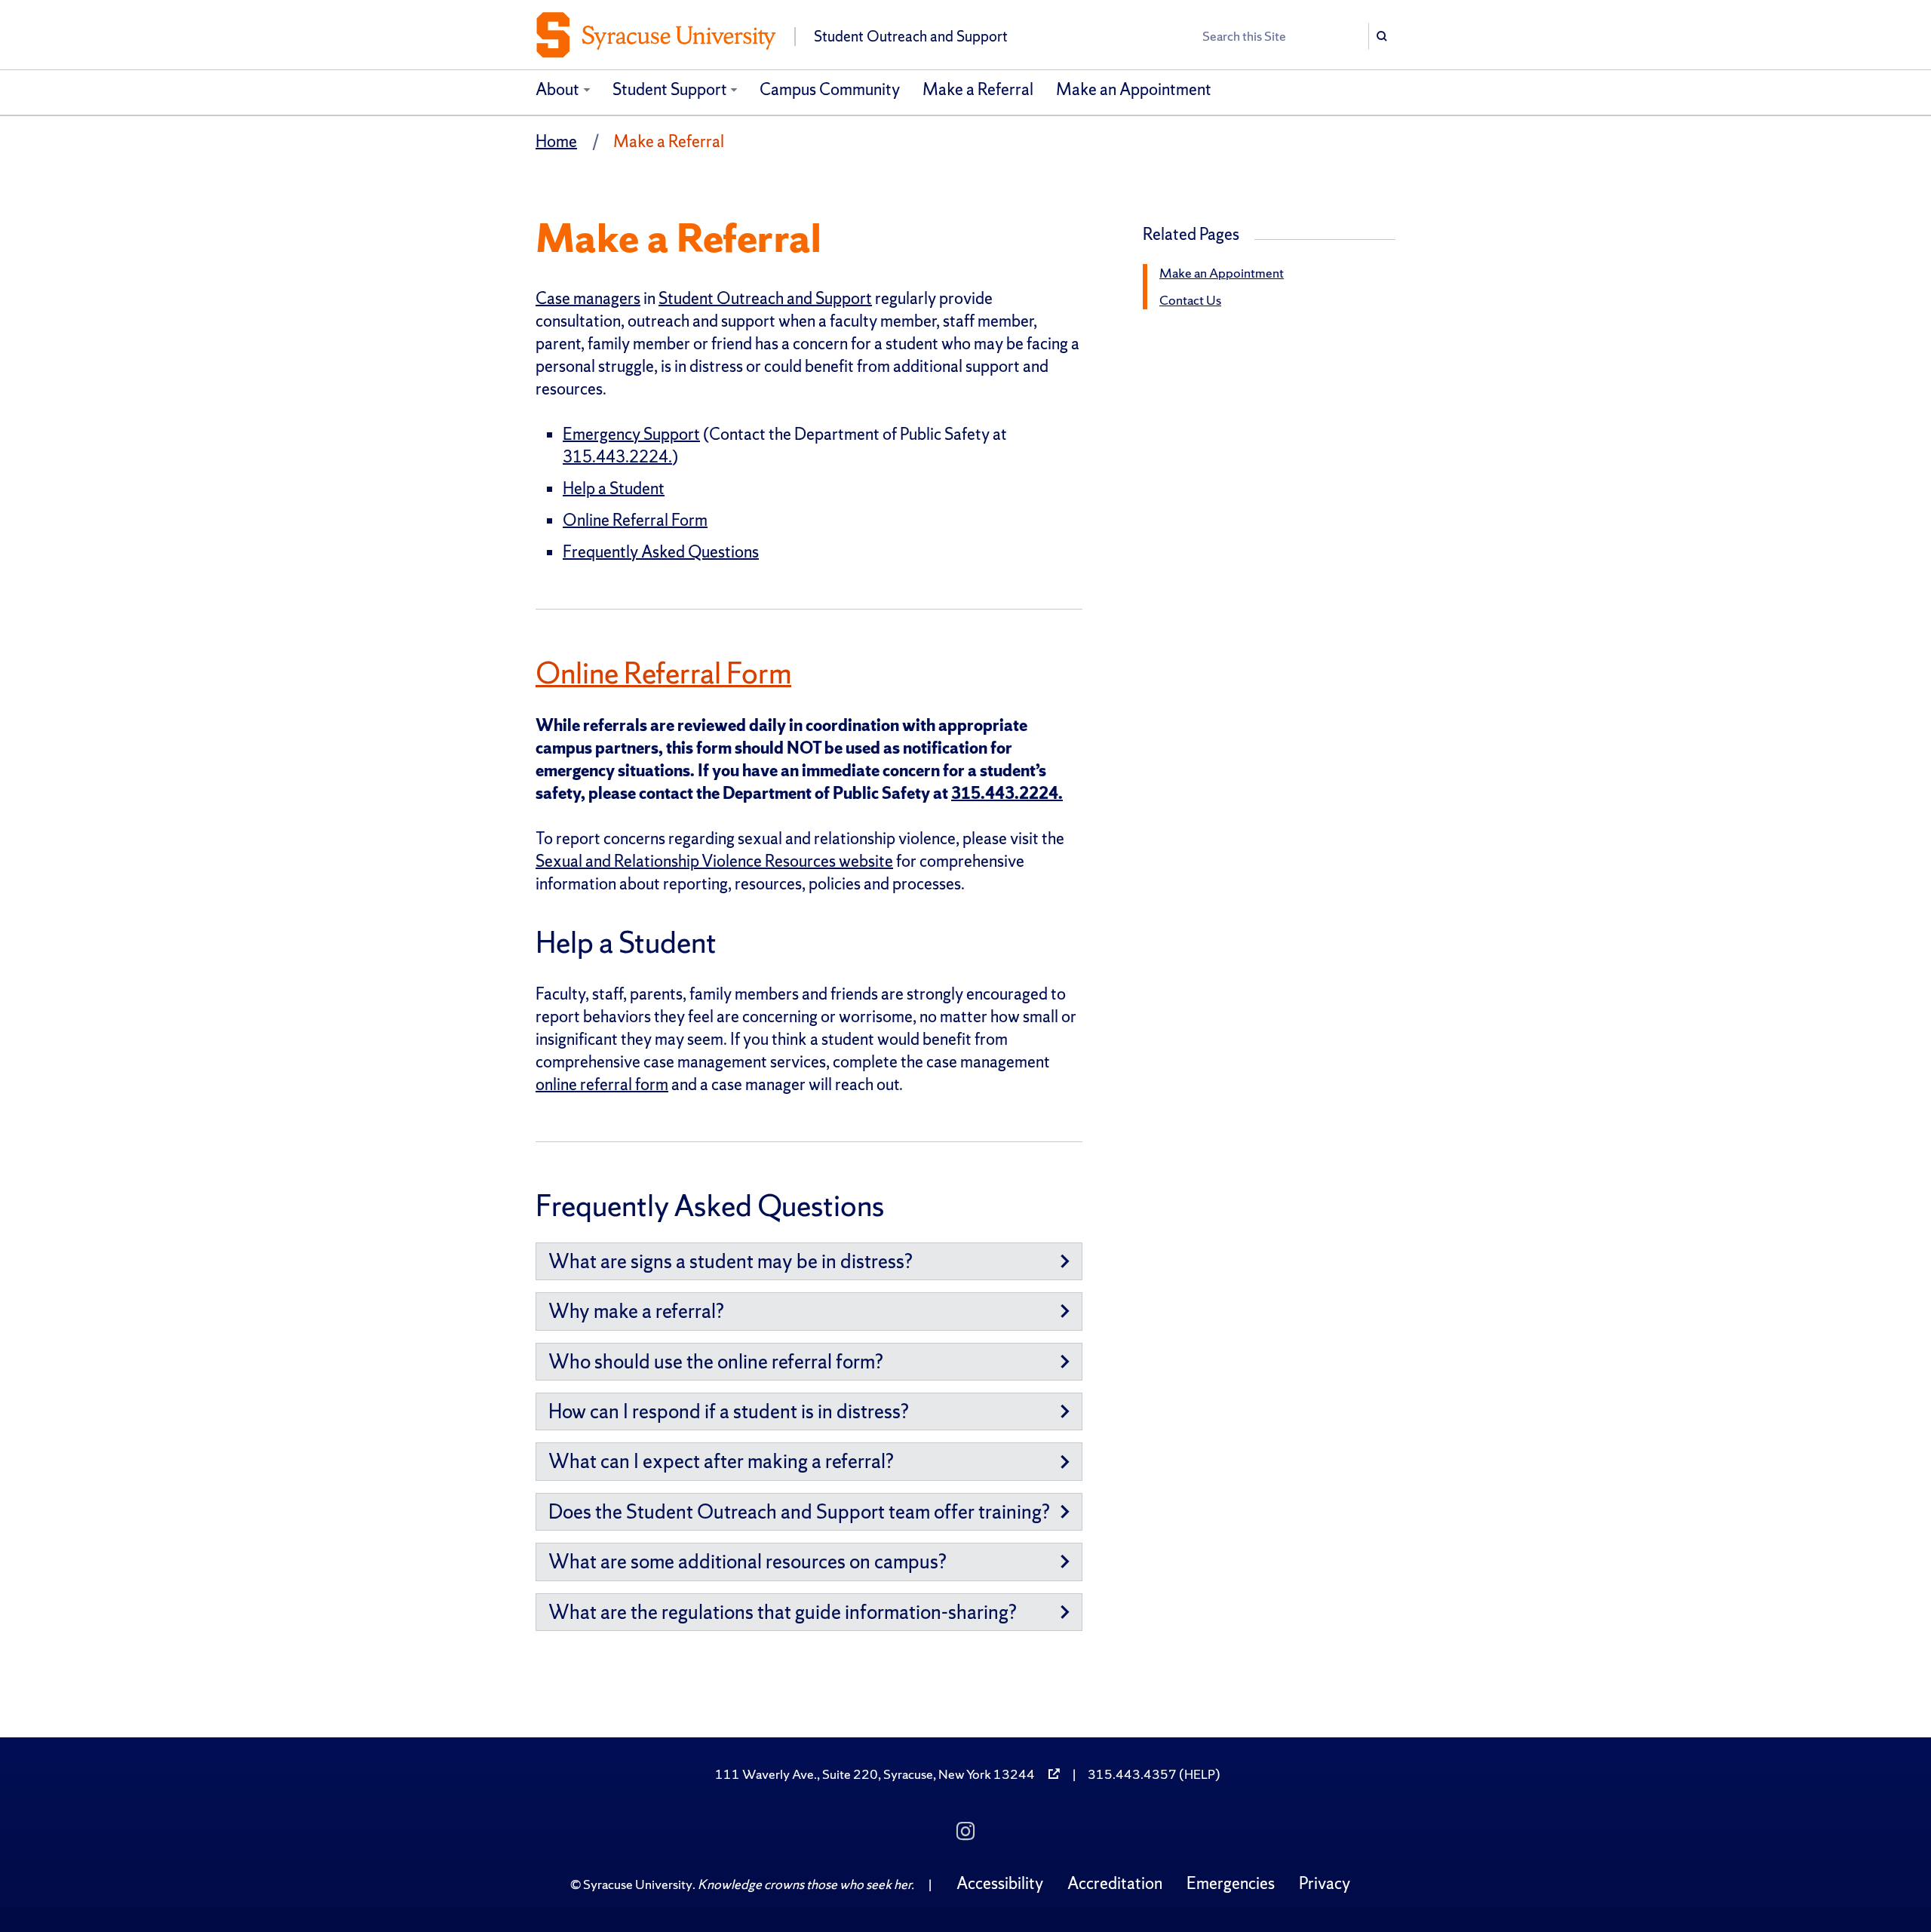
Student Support (670, 89)
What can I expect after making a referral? (721, 1461)
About (557, 89)
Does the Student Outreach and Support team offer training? (799, 1511)
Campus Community (830, 89)
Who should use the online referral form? (716, 1361)
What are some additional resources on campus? (748, 1561)
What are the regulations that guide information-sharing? (783, 1612)
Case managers (588, 298)
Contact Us (1190, 300)
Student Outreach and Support (765, 298)
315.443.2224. (617, 457)
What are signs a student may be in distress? (731, 1261)
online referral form (602, 1084)
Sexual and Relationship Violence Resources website (714, 861)
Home (556, 141)
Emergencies (1231, 1883)
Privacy (1325, 1883)
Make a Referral (978, 89)
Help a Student (614, 488)
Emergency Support (631, 434)
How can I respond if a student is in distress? (729, 1411)
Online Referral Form (635, 520)
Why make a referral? (636, 1311)
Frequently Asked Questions (661, 552)
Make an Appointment (1134, 89)
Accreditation (1115, 1883)
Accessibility (1000, 1883)
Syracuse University (638, 1884)
